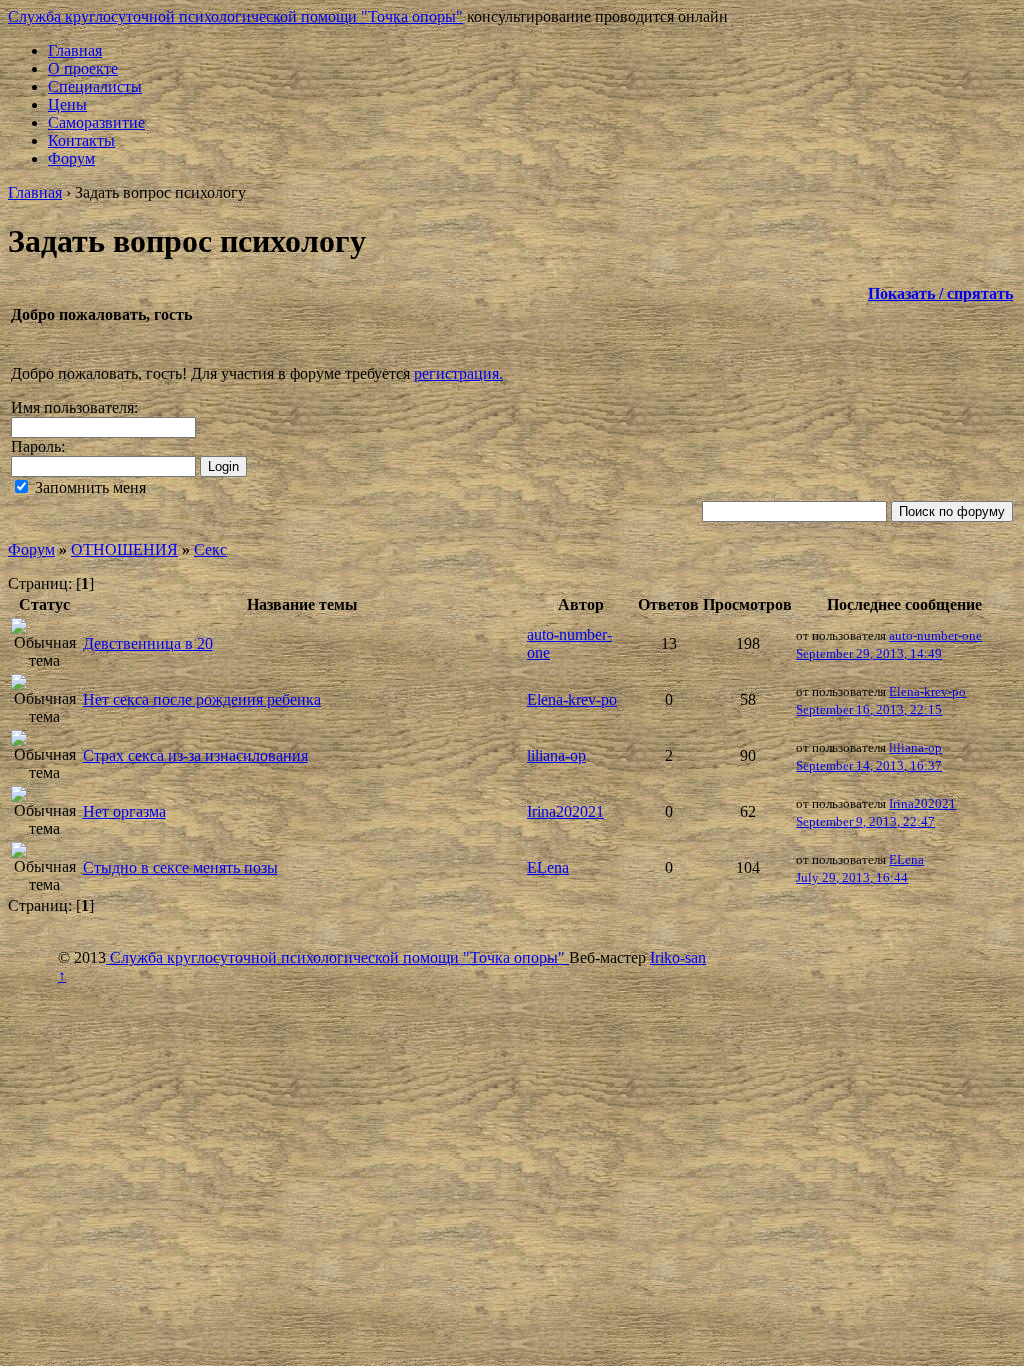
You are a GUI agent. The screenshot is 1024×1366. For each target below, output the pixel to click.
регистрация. (458, 373)
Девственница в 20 (148, 643)
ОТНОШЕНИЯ (124, 549)
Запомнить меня (88, 487)
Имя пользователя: (74, 407)
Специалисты (95, 86)
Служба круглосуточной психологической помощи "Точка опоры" (235, 16)
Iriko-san (678, 957)
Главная (75, 50)
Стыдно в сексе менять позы (180, 867)
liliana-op (556, 755)
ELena (548, 867)
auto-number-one (935, 635)
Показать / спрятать (940, 293)
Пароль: (38, 446)
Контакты (81, 140)
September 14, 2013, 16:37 (869, 765)
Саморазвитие (96, 122)
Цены (67, 104)
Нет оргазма (124, 811)
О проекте (83, 68)
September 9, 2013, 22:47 (865, 821)
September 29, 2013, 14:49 (869, 653)
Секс (210, 549)
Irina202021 (565, 811)
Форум (71, 158)
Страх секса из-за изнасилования (195, 755)
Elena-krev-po (572, 699)
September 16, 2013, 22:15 (869, 709)
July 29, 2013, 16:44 (852, 877)
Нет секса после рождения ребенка (202, 699)
